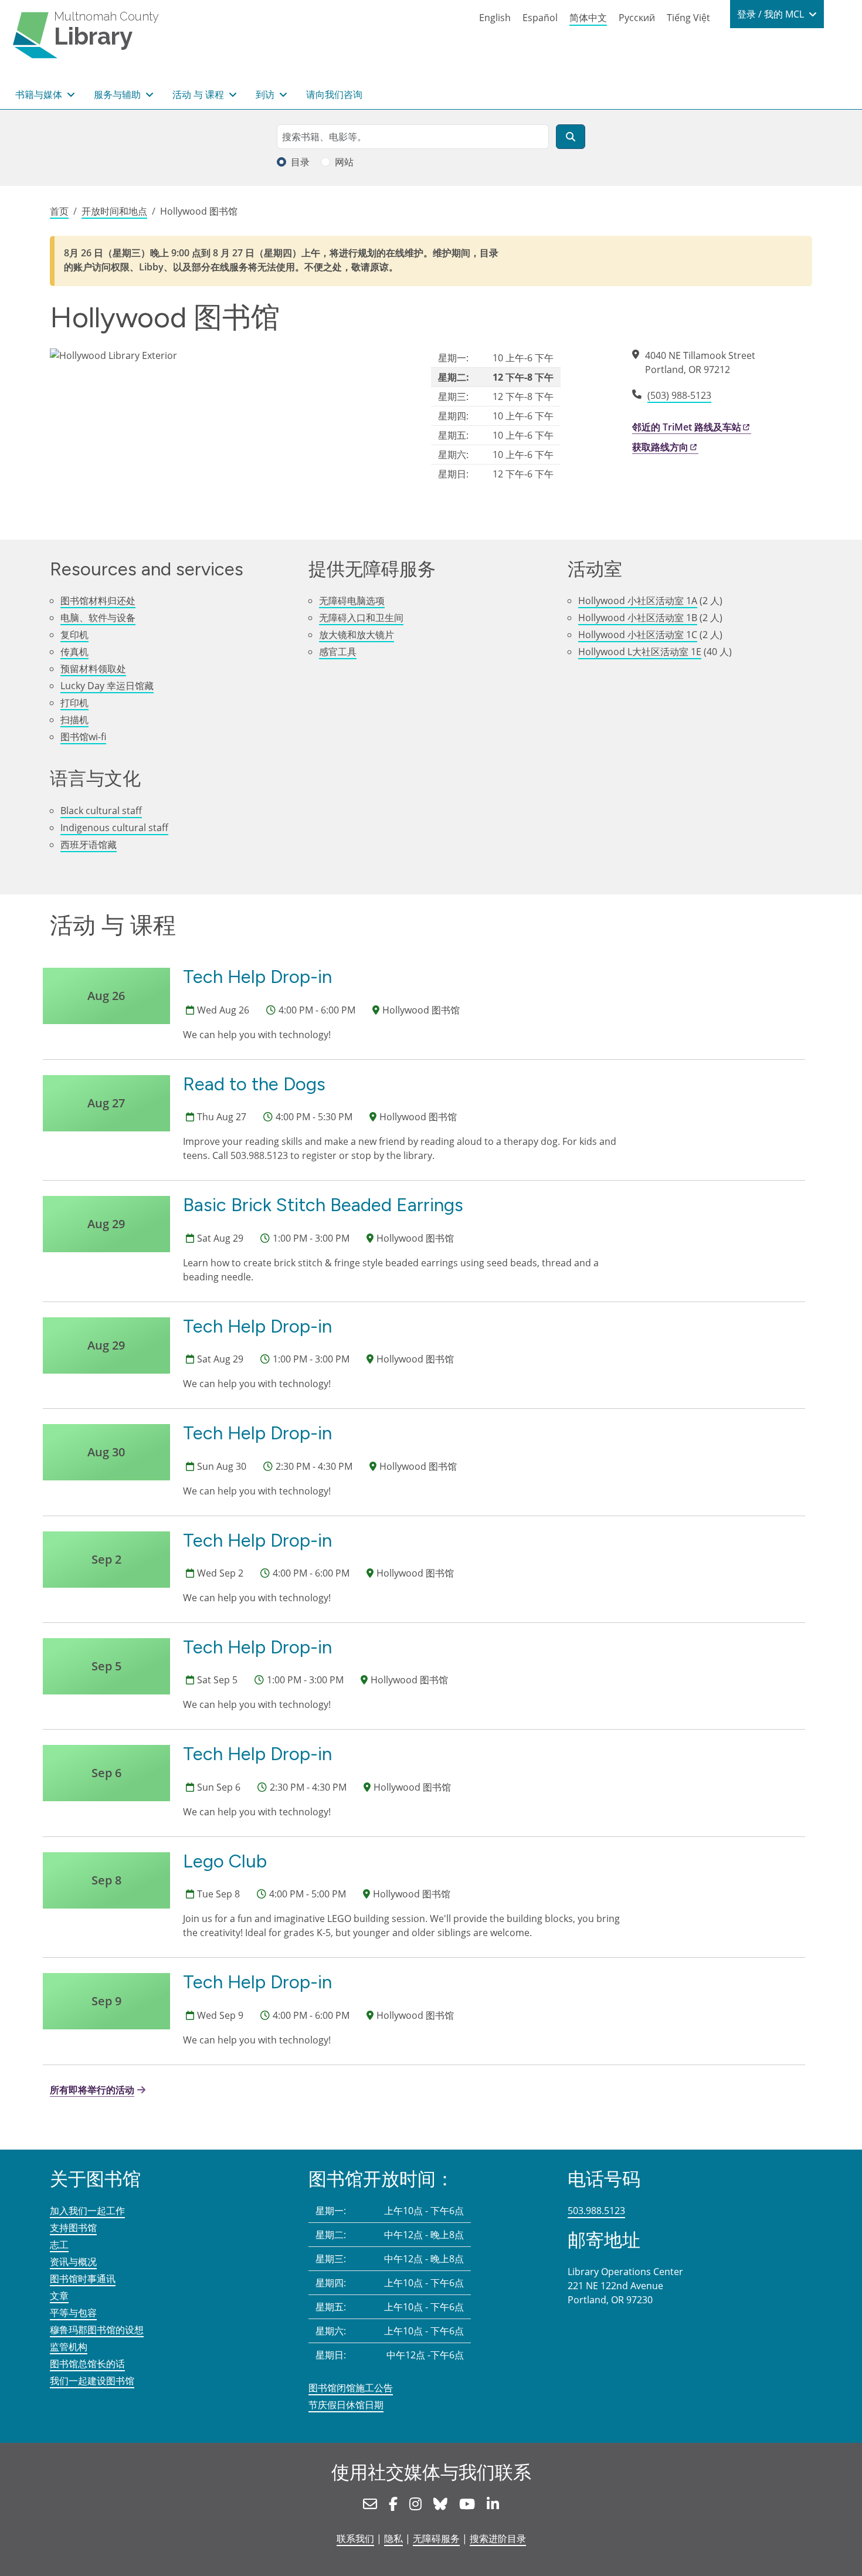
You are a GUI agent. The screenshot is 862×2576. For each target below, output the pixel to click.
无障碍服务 (436, 2538)
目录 (300, 162)
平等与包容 (73, 2313)
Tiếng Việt (688, 18)
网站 (344, 162)
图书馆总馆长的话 (87, 2364)
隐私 (393, 2538)
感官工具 (338, 652)
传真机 (74, 652)
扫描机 (74, 720)
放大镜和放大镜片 (357, 635)
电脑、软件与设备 (98, 618)
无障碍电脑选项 (352, 601)
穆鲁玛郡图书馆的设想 (97, 2330)
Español (540, 18)
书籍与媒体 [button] (40, 94)
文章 (59, 2296)
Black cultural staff (101, 811)
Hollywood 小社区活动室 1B (638, 618)
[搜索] (571, 137)
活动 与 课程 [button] (199, 94)
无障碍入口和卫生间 (361, 618)
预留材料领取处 (93, 669)
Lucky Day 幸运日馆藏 (107, 686)
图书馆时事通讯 (83, 2279)
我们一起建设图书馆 (92, 2381)
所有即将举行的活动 (92, 2090)
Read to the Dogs (254, 1084)
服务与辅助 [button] (118, 94)
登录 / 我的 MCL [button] (772, 14)
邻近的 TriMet (687, 427)
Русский (637, 18)
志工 (59, 2245)
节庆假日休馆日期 (346, 2405)
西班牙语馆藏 (89, 845)
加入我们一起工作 (87, 2211)
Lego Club (225, 1861)
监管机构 (69, 2347)
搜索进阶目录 (498, 2538)
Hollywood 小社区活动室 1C (638, 635)
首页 (59, 211)
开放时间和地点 (114, 211)
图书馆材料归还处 (98, 601)
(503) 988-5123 (679, 395)
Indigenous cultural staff (114, 828)
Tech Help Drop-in (257, 977)
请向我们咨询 (334, 94)
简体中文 (588, 18)
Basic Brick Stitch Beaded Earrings (323, 1205)
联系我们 (355, 2538)
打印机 (74, 703)
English (495, 18)
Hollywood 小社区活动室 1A (638, 601)
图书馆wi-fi (83, 737)
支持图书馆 (73, 2228)
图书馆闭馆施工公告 (351, 2388)
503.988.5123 (596, 2211)
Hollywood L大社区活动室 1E (640, 652)
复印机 (74, 635)
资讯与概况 (73, 2262)
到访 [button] (266, 94)
